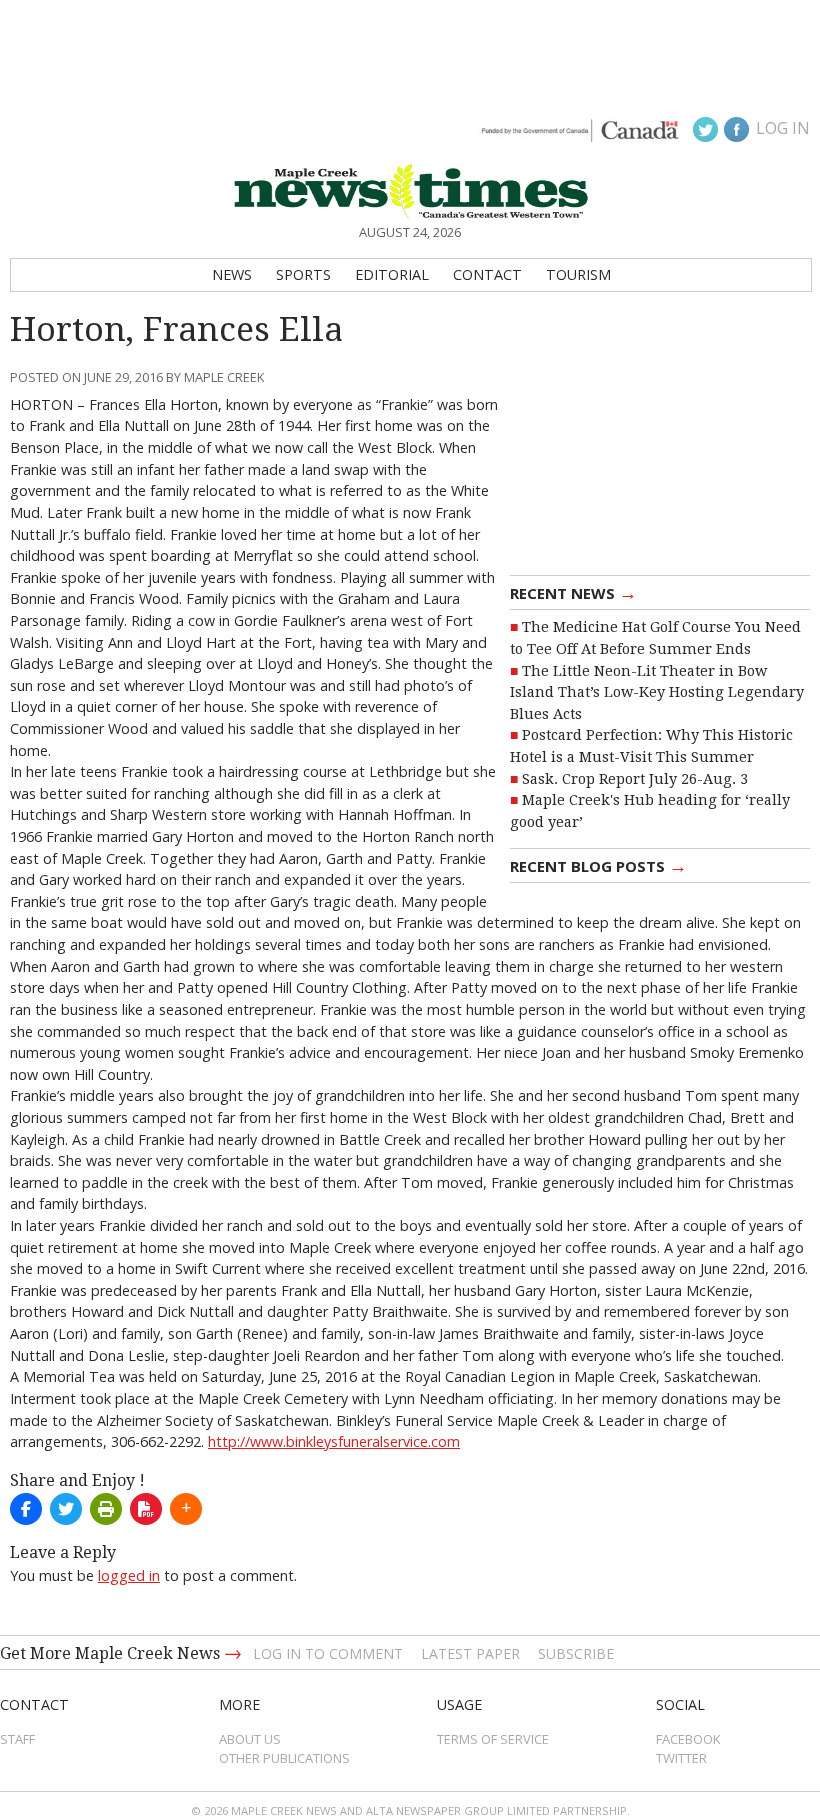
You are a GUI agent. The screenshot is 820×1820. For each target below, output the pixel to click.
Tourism (578, 274)
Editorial (392, 274)
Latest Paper (470, 1653)
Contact (487, 274)
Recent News (573, 592)
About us (250, 1739)
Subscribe (576, 1653)
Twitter (681, 1758)
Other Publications (284, 1758)
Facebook (688, 1739)
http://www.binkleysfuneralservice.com (334, 1441)
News (232, 274)
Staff (17, 1739)
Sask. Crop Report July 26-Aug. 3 (635, 779)
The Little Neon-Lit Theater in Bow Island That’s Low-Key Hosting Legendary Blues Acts (657, 692)
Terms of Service (493, 1739)
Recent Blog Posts (598, 865)
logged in (129, 1575)
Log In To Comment (328, 1653)
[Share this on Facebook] (26, 1509)
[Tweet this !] (66, 1509)
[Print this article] (106, 1509)
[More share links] (186, 1509)
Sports (303, 274)
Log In (783, 128)
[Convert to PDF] (146, 1509)
